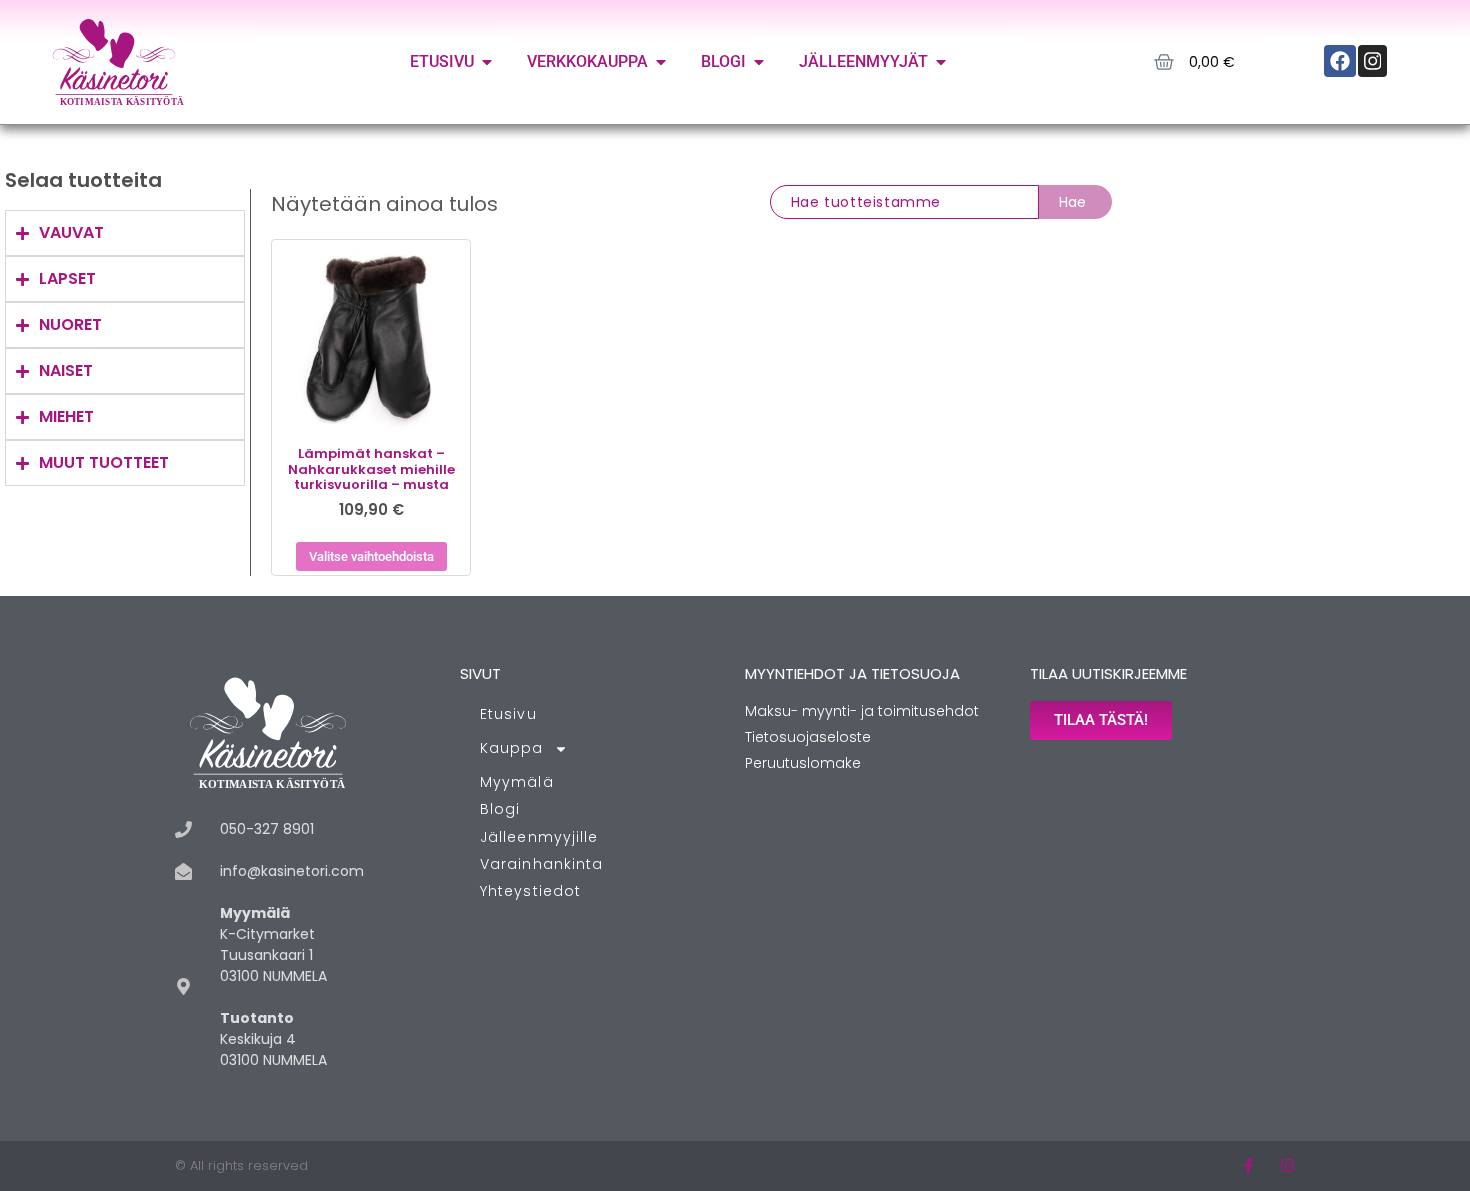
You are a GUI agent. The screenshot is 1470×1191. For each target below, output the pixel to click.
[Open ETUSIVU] (487, 62)
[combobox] (904, 202)
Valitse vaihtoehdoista (371, 556)
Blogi (500, 809)
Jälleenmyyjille (539, 837)
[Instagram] (1287, 1165)
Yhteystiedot (530, 891)
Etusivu (508, 714)
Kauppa (512, 748)
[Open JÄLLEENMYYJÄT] (941, 62)
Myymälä (517, 782)
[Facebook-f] (1248, 1165)
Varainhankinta (541, 864)
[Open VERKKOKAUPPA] (661, 62)
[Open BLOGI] (759, 62)
